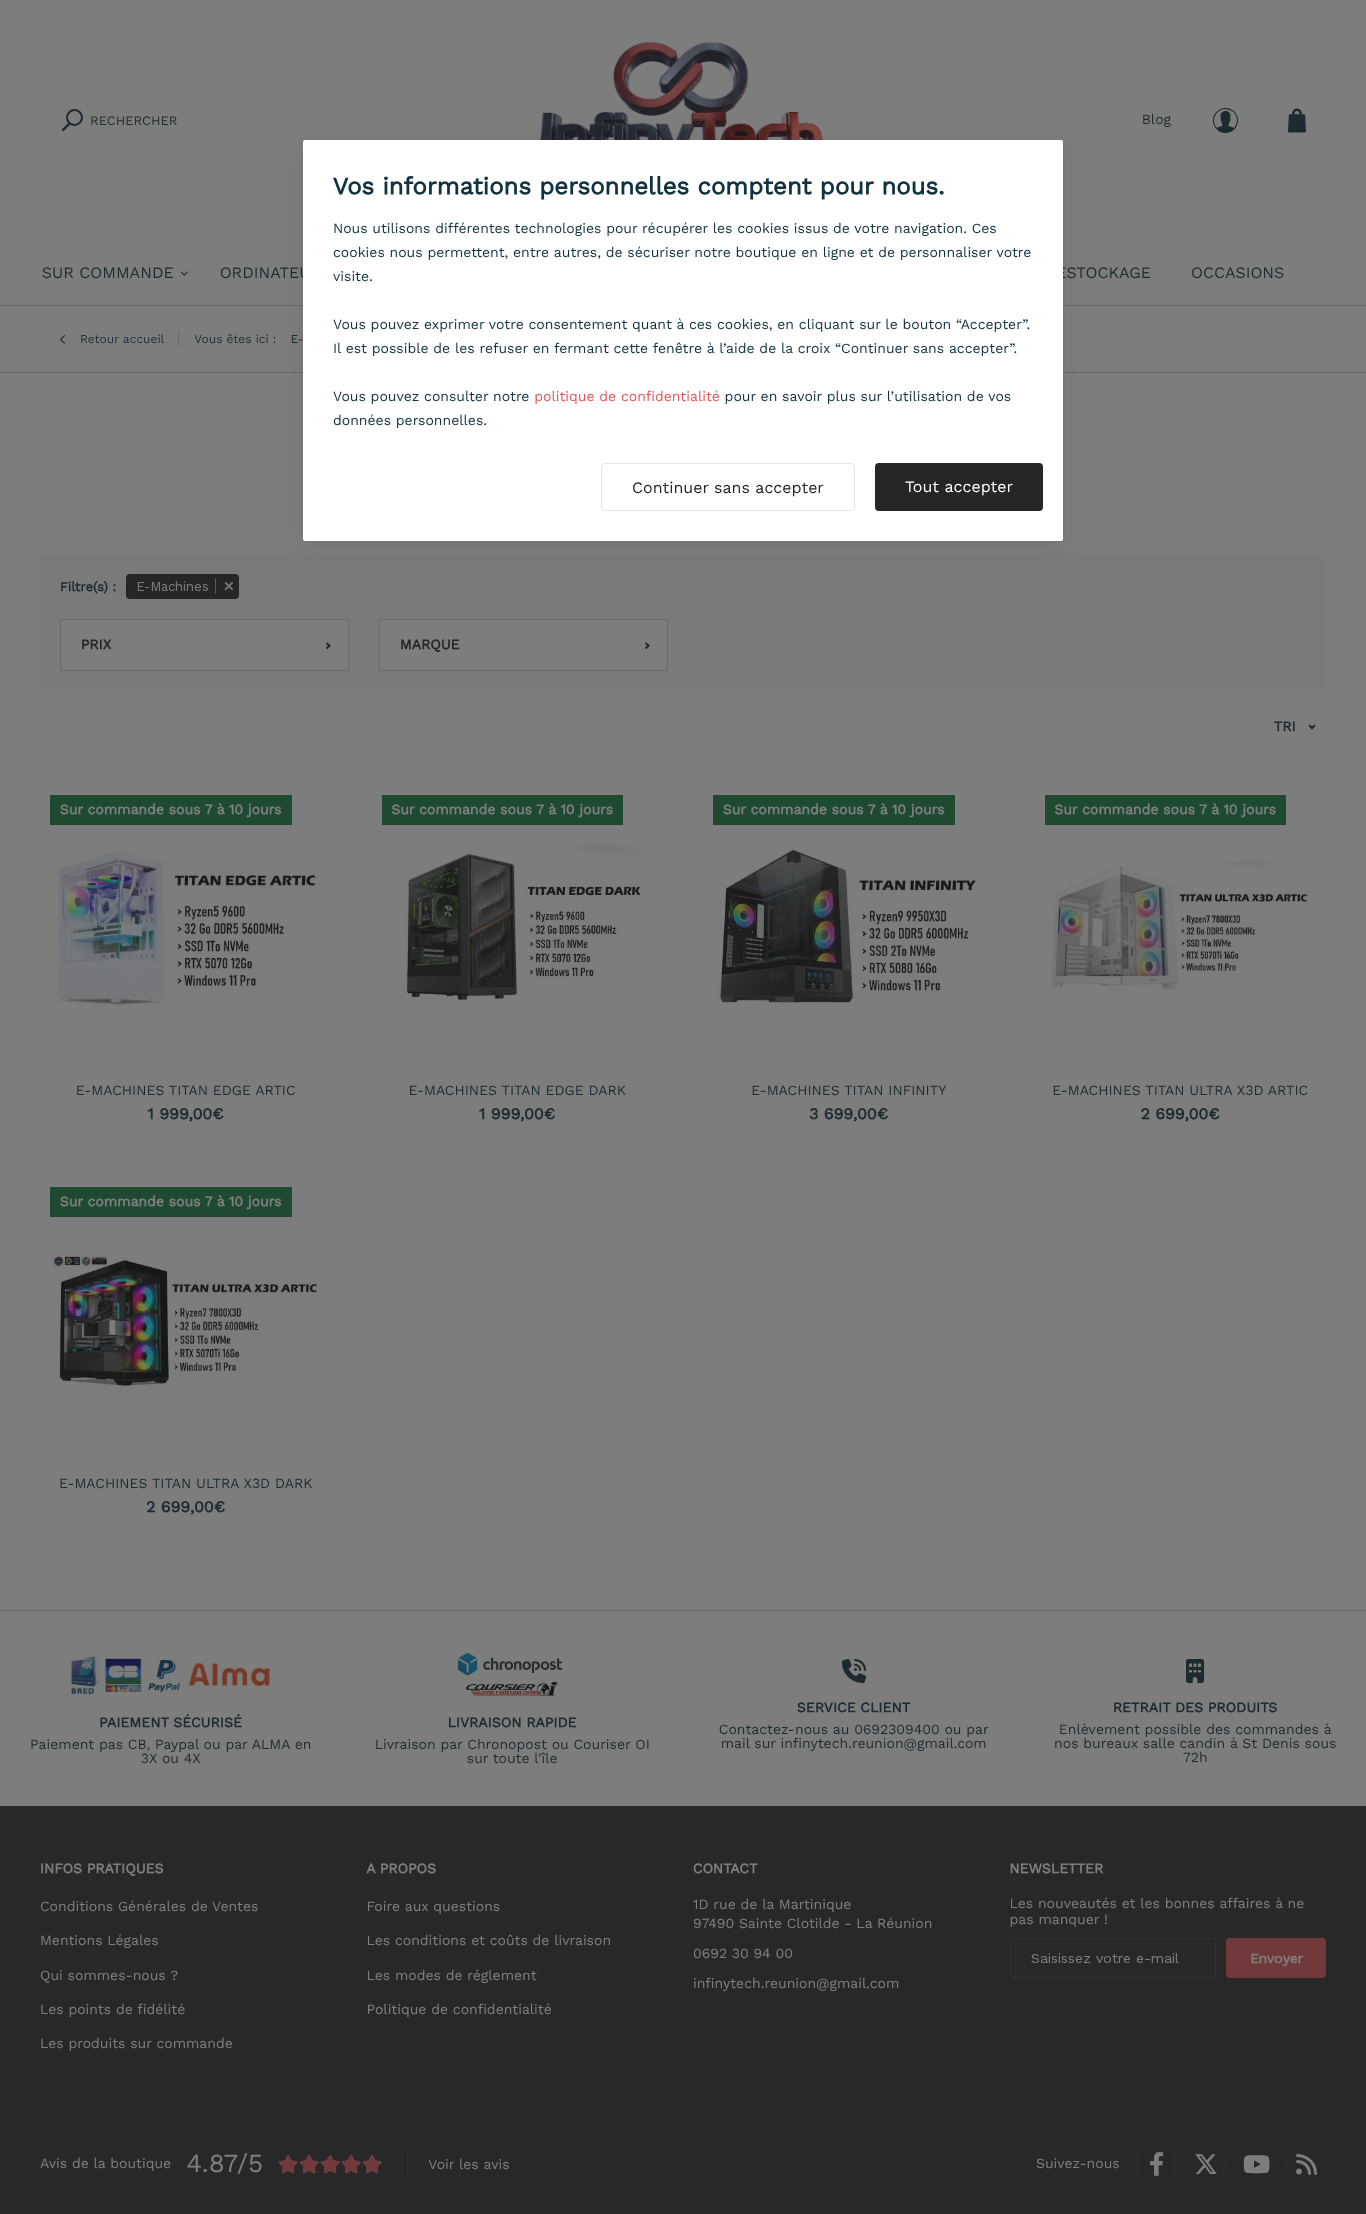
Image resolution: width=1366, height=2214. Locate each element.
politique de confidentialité (627, 397)
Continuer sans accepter (728, 487)
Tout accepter (959, 486)
